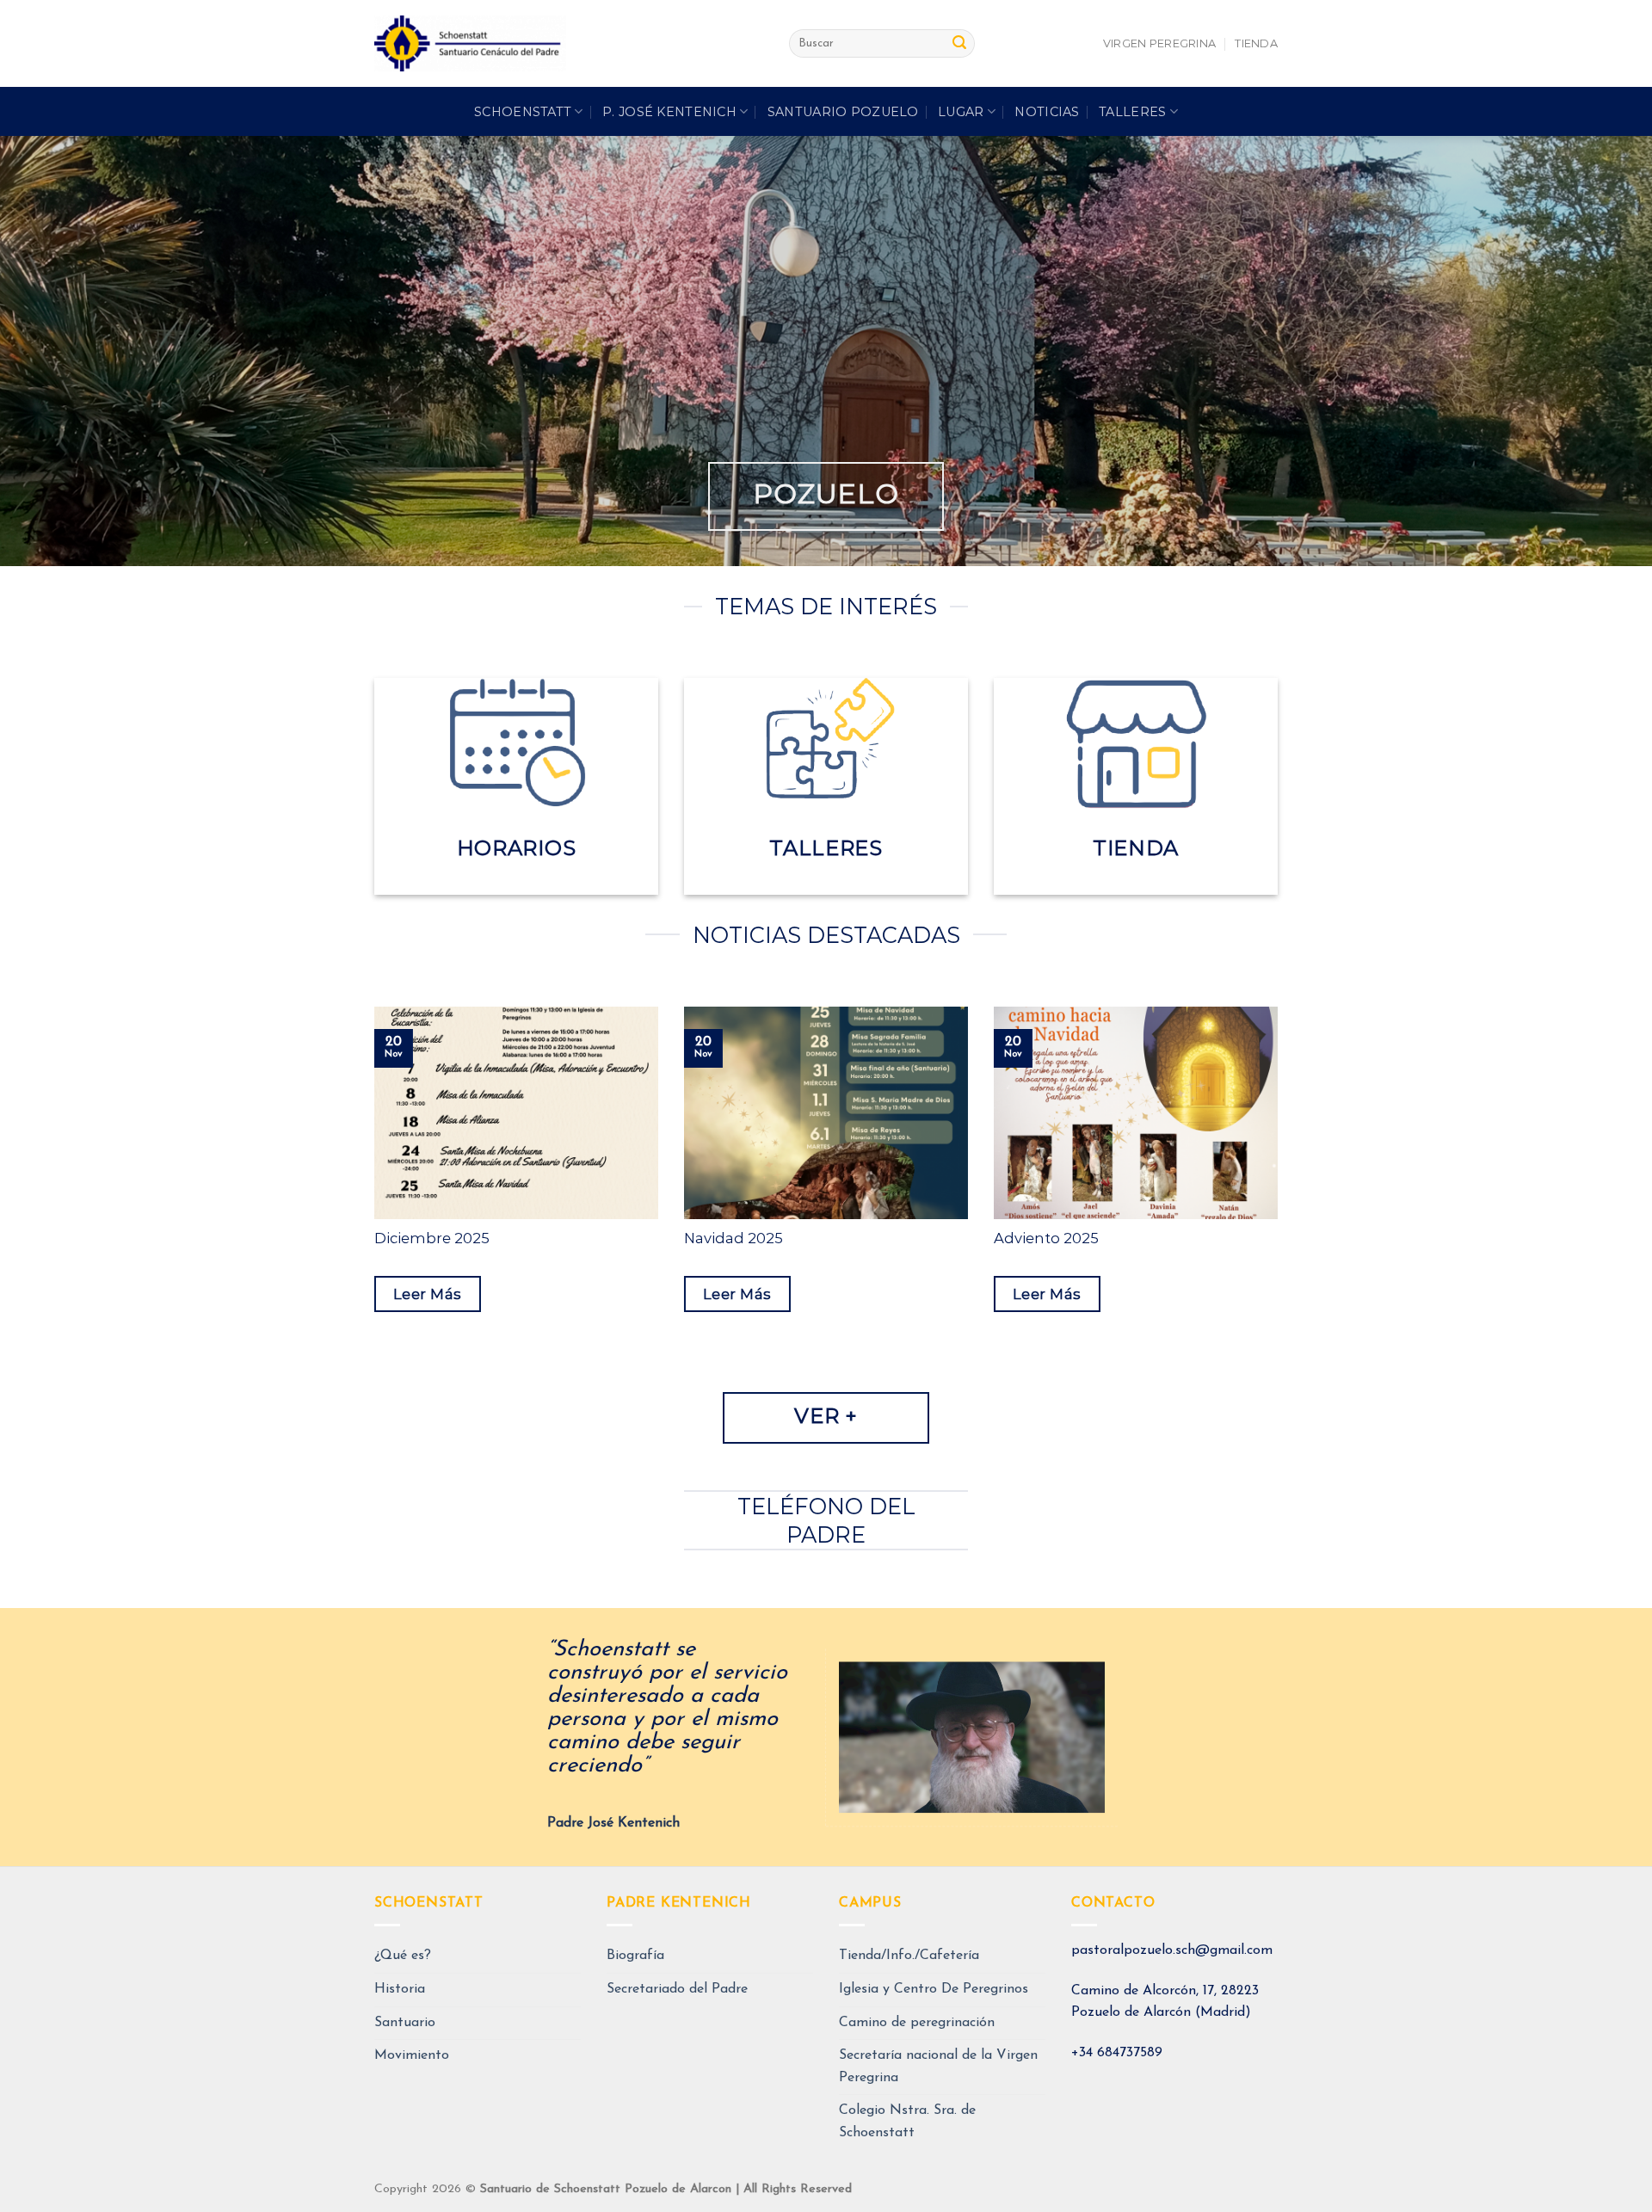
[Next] (1281, 1198)
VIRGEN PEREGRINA (1159, 43)
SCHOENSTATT (523, 112)
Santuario (405, 2023)
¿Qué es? (403, 1956)
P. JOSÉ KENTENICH (669, 112)
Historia (400, 1989)
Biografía (635, 1956)
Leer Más (428, 1294)
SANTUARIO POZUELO (843, 112)
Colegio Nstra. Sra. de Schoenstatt (907, 2122)
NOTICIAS (1047, 112)
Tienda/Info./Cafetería (909, 1956)
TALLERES (1132, 112)
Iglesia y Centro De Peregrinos (934, 1989)
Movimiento (412, 2055)
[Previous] (371, 1198)
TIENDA (1256, 43)
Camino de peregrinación (917, 2023)
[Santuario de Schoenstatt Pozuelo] (569, 43)
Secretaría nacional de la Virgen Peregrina (938, 2067)
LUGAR (961, 112)
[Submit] (959, 44)
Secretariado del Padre (677, 1989)
